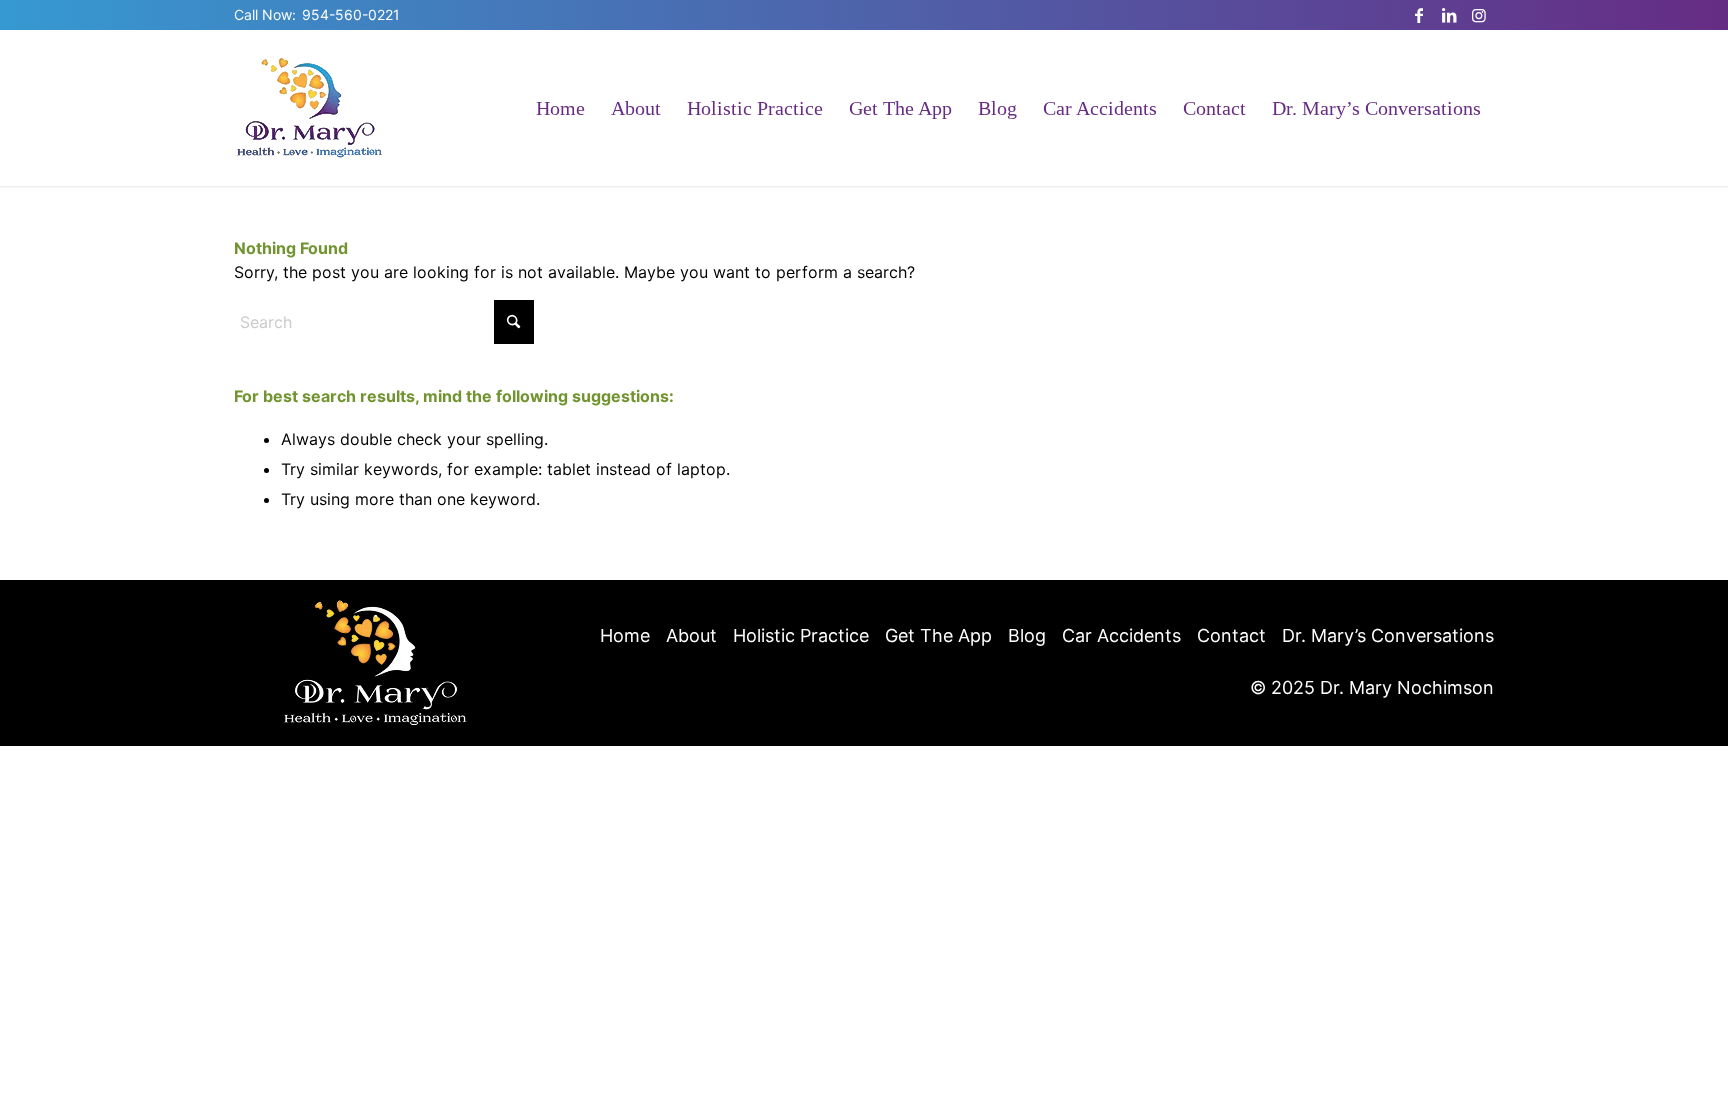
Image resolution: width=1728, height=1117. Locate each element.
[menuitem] (560, 108)
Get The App (938, 635)
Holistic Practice (801, 635)
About (691, 635)
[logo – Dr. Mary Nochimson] (309, 108)
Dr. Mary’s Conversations (1388, 635)
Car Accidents (1121, 635)
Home (625, 635)
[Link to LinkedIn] (1449, 15)
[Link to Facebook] (1419, 15)
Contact (1231, 635)
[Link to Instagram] (1479, 15)
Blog (1027, 635)
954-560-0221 (351, 14)
